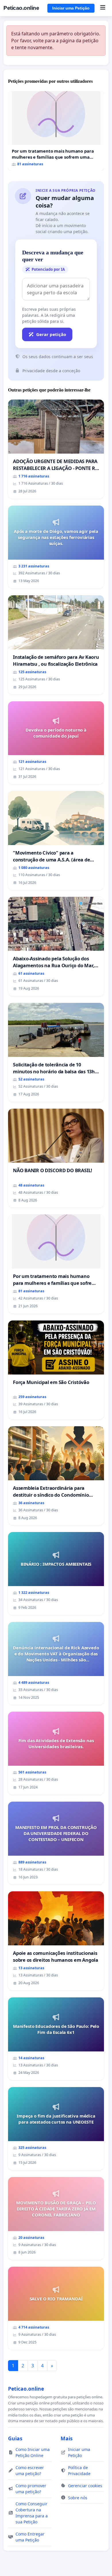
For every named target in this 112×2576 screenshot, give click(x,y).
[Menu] (103, 8)
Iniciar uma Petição (71, 8)
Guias (15, 2438)
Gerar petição (51, 334)
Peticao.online (21, 8)
